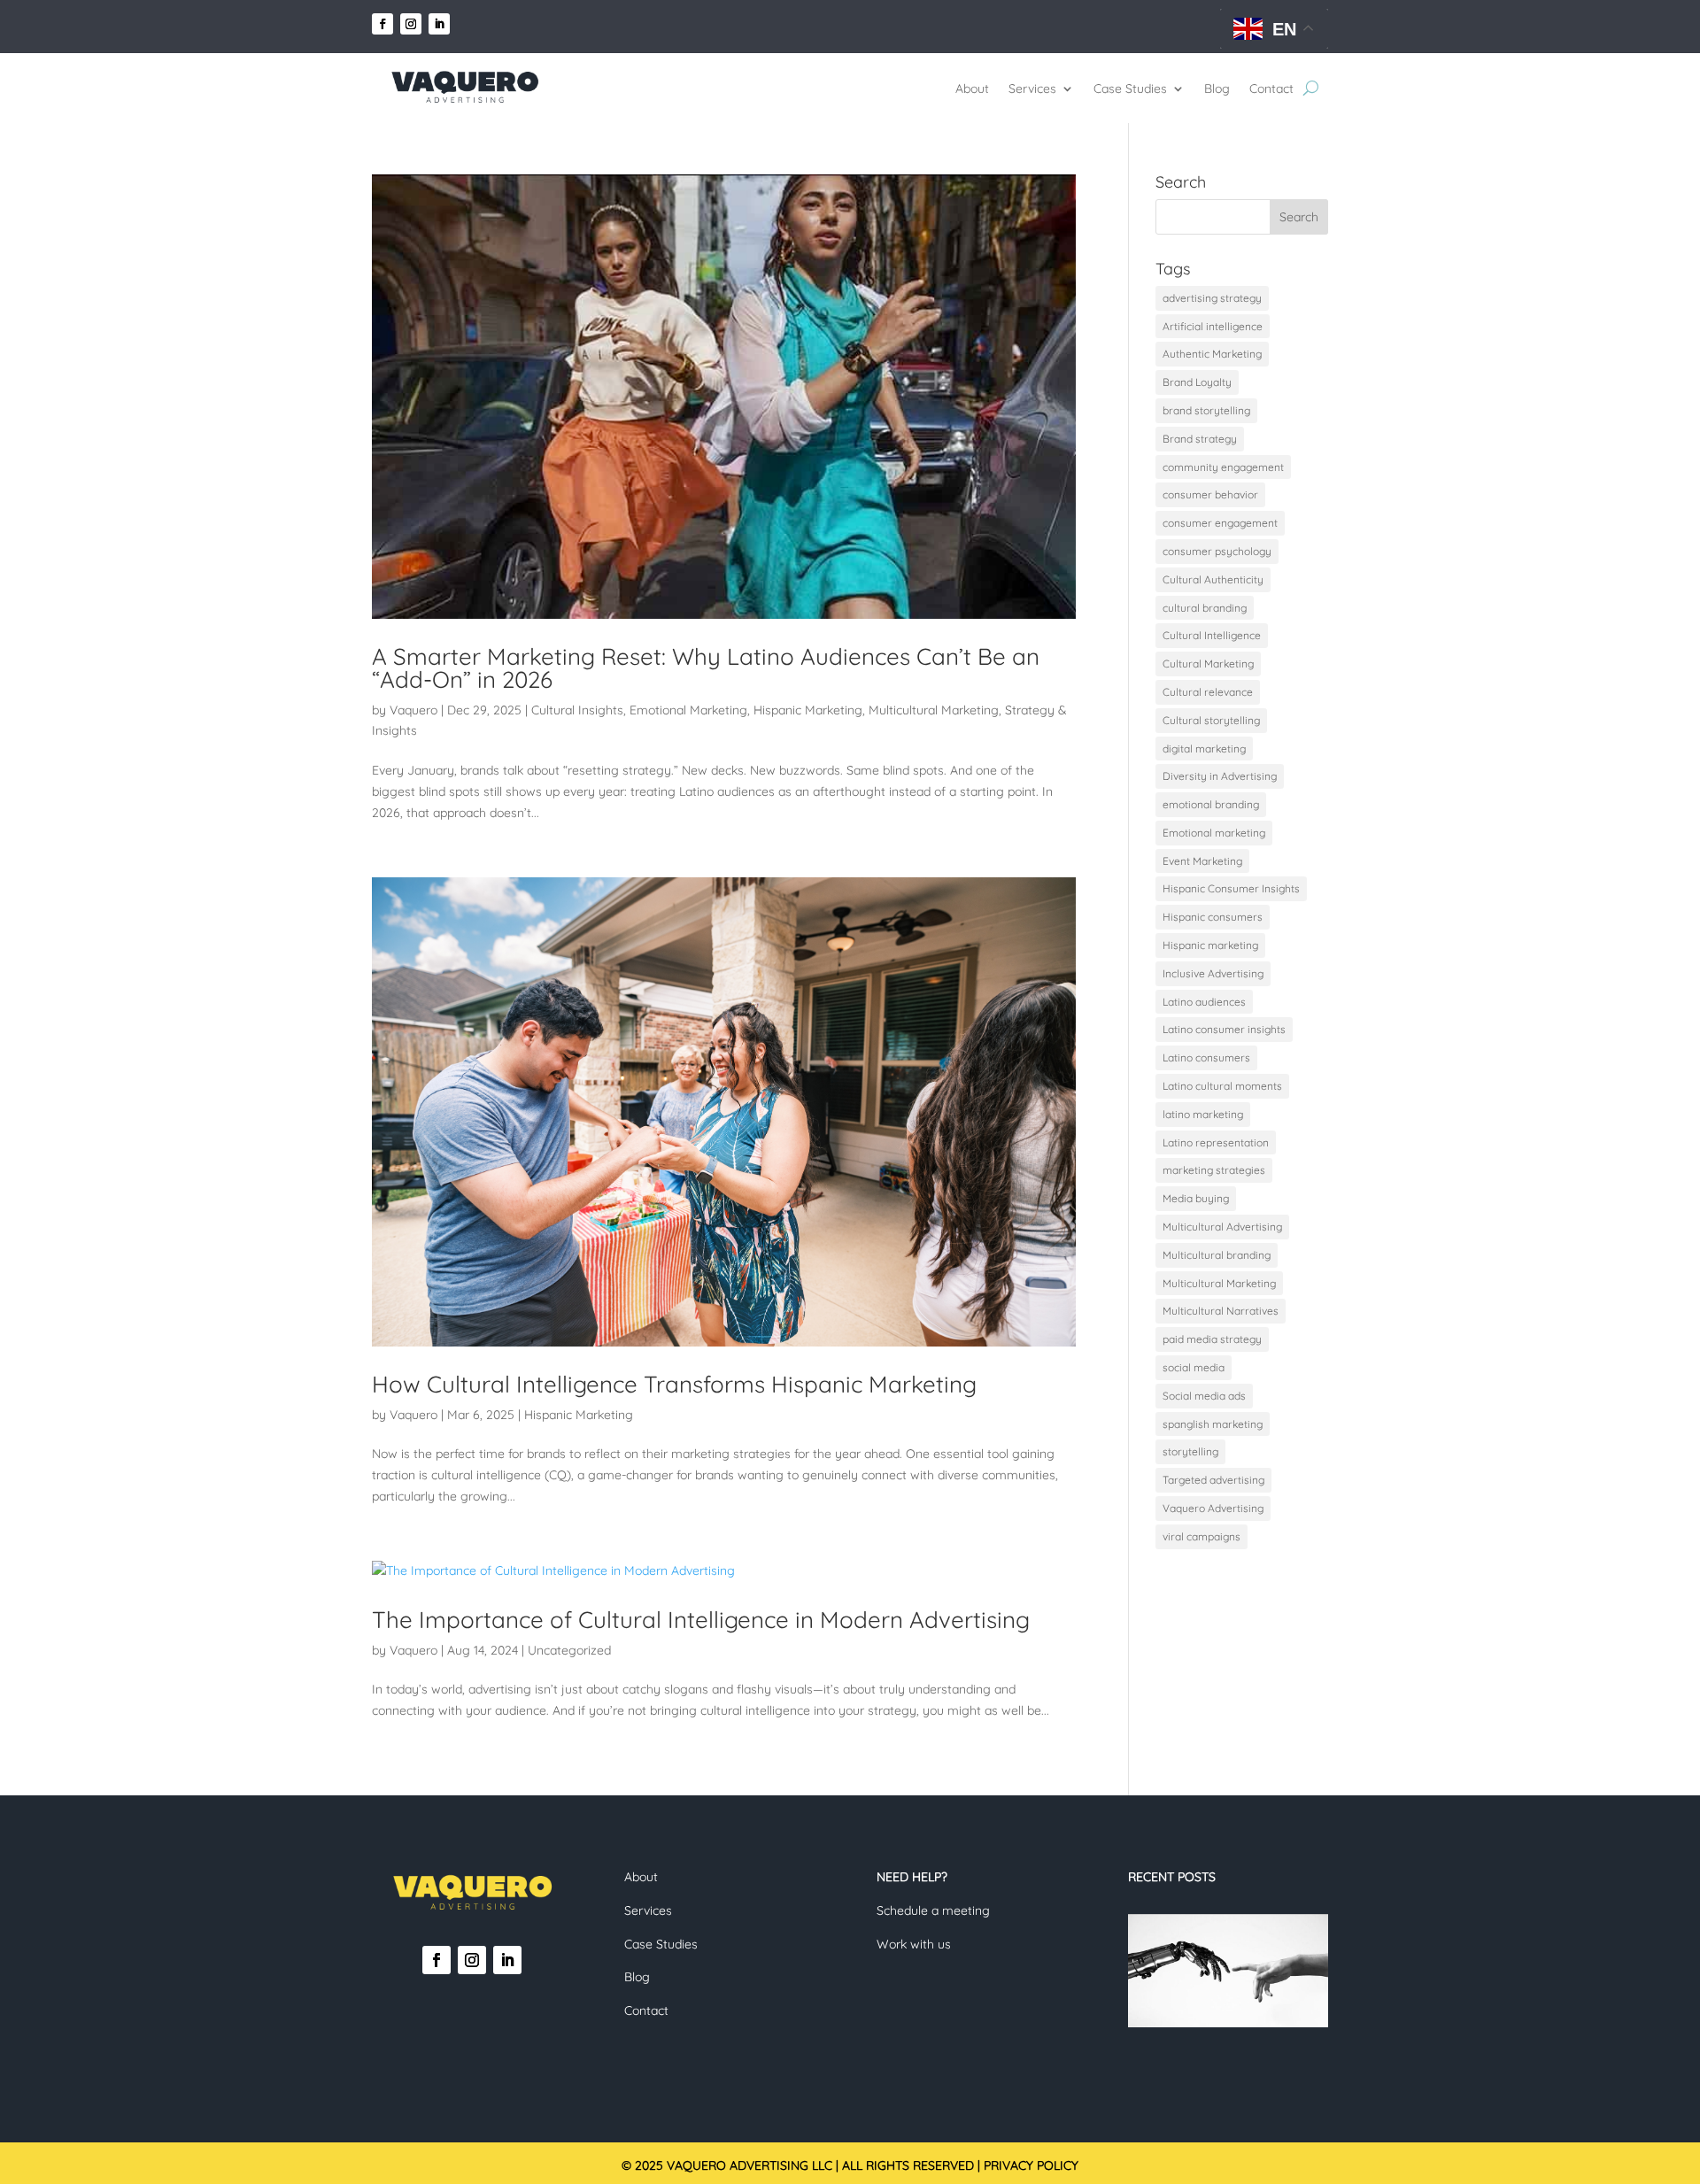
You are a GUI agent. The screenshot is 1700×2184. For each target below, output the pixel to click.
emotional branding (1211, 804)
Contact (1271, 89)
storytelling (1190, 1451)
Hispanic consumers (1213, 917)
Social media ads (1204, 1396)
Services (1032, 89)
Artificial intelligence (1213, 326)
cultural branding (1205, 608)
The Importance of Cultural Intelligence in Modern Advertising (701, 1620)
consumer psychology (1217, 551)
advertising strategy (1212, 298)
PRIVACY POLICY (1031, 2165)
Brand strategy (1200, 439)
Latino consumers (1206, 1057)
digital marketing (1204, 749)
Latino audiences (1204, 1002)
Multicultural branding (1217, 1255)
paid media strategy (1212, 1339)
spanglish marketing (1213, 1424)
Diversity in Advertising (1220, 776)
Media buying (1196, 1198)
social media (1194, 1367)
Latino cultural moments (1222, 1086)
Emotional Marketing (688, 710)
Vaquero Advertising (1213, 1508)
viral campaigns (1202, 1536)
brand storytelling (1206, 410)
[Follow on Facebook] (382, 24)
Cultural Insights (577, 710)
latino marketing (1203, 1114)
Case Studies (1130, 89)
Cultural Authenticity (1213, 579)
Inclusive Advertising (1213, 973)
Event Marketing (1202, 861)
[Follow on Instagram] (411, 24)
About (972, 89)
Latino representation (1216, 1142)
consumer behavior (1210, 494)
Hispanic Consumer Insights (1231, 888)
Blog (1217, 89)
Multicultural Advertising (1222, 1227)
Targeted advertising (1213, 1480)
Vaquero (413, 710)
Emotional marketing (1214, 833)
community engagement (1223, 467)
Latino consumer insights (1224, 1029)
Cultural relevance (1208, 692)
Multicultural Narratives (1221, 1311)
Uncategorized (569, 1650)
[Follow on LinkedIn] (439, 24)
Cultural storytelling (1211, 720)
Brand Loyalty (1197, 382)
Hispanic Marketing (808, 710)
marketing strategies (1214, 1170)
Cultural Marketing (1208, 664)
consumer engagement (1220, 523)
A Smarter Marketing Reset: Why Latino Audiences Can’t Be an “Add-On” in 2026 (706, 668)
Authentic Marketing (1212, 354)
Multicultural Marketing (934, 710)
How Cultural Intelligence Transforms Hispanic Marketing (674, 1384)
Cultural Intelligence (1212, 635)
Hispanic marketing (1210, 945)
